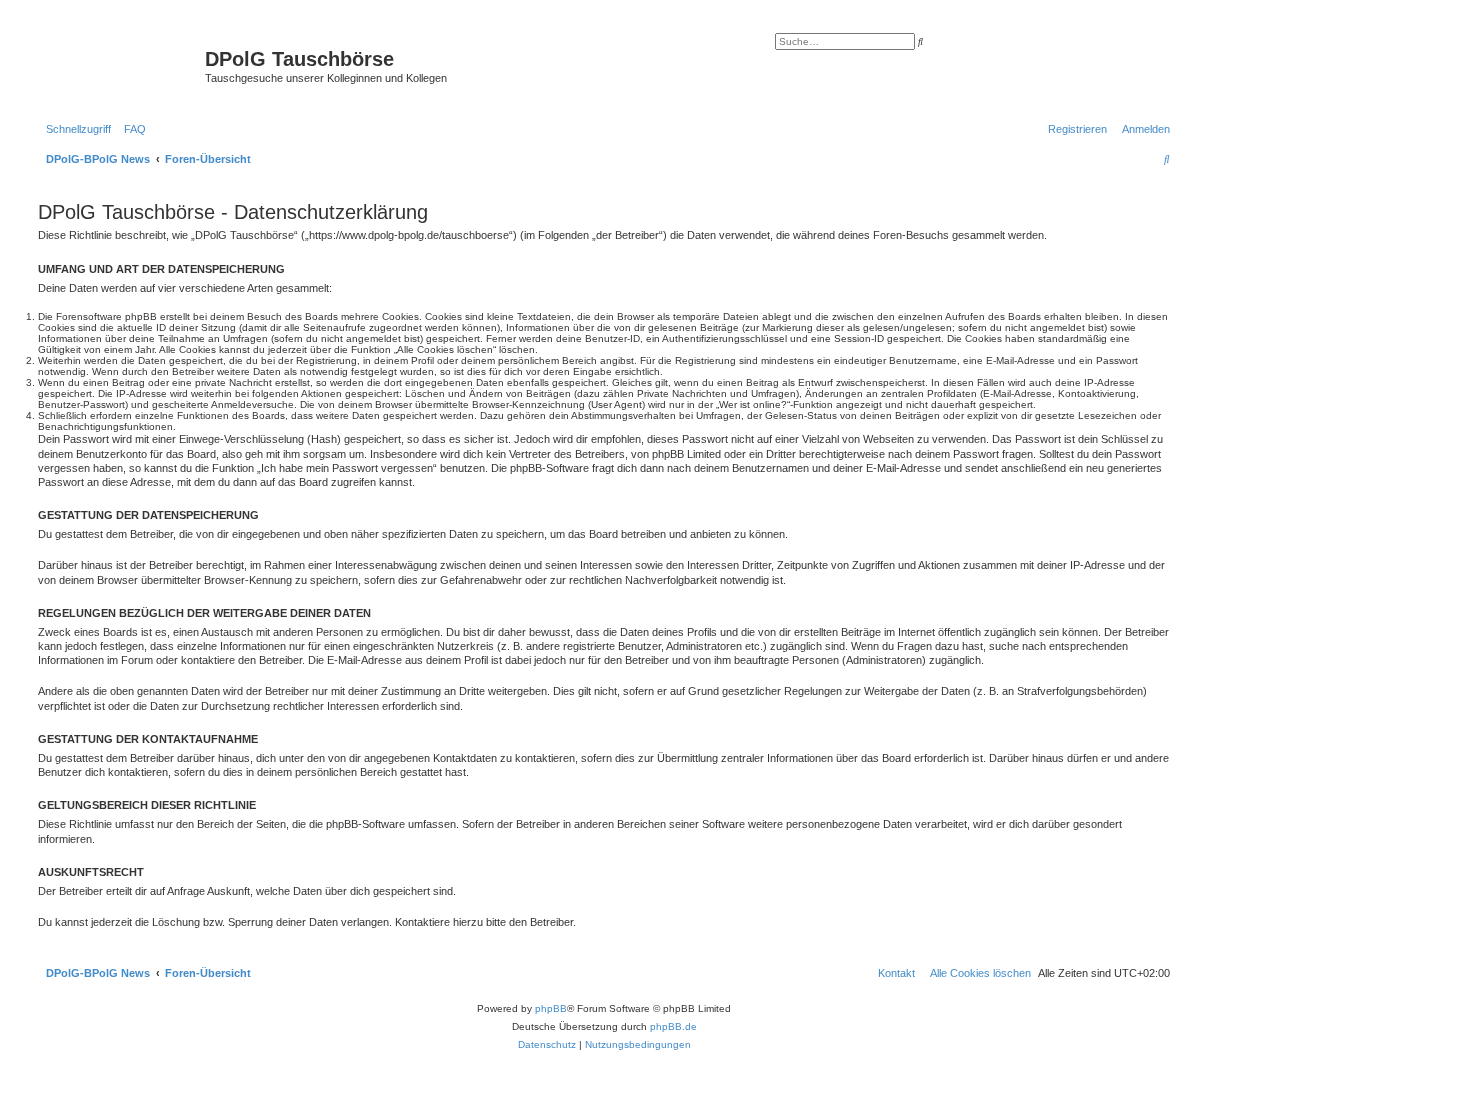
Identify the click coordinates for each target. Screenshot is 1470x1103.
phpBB (551, 1008)
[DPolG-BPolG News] (119, 65)
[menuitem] (131, 129)
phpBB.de (673, 1026)
